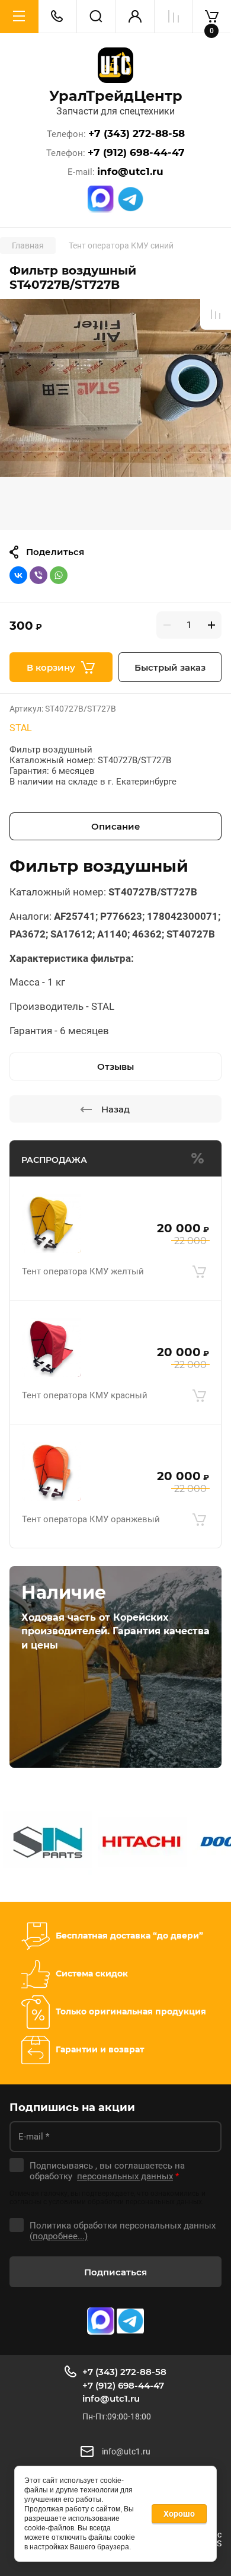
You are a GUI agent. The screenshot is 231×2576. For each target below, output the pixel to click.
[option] (115, 415)
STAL (21, 728)
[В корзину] (199, 1272)
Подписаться (115, 2272)
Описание (116, 826)
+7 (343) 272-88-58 (137, 134)
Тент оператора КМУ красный (85, 1395)
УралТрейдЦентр (116, 96)
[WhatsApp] (59, 575)
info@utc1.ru (130, 172)
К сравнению (216, 314)
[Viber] (38, 575)
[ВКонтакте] (18, 575)
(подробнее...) (59, 2236)
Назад (115, 1109)
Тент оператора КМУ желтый (83, 1271)
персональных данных (125, 2176)
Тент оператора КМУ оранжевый (91, 1519)
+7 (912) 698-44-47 (136, 153)
